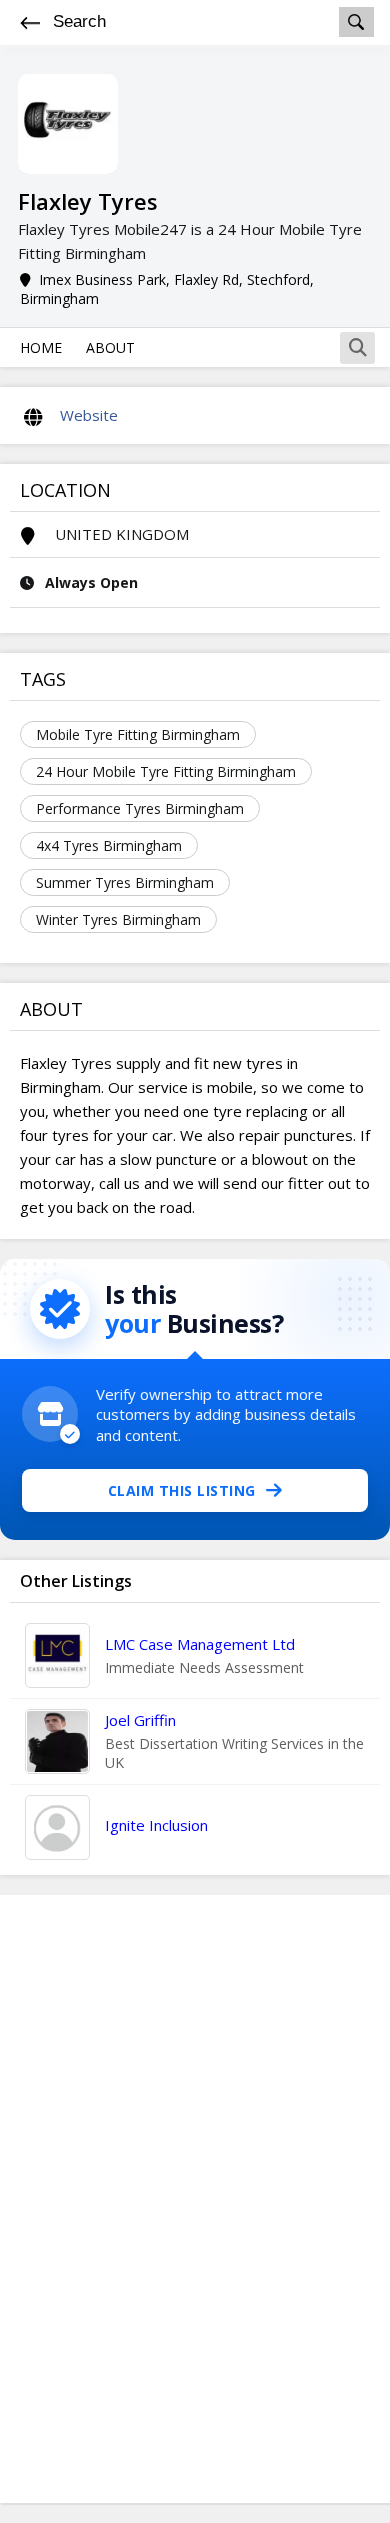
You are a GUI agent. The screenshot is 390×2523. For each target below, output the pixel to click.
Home (41, 347)
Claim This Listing (182, 1490)
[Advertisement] (195, 2199)
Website (89, 415)
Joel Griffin (140, 1720)
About (110, 347)
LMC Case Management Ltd (200, 1644)
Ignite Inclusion (156, 1825)
